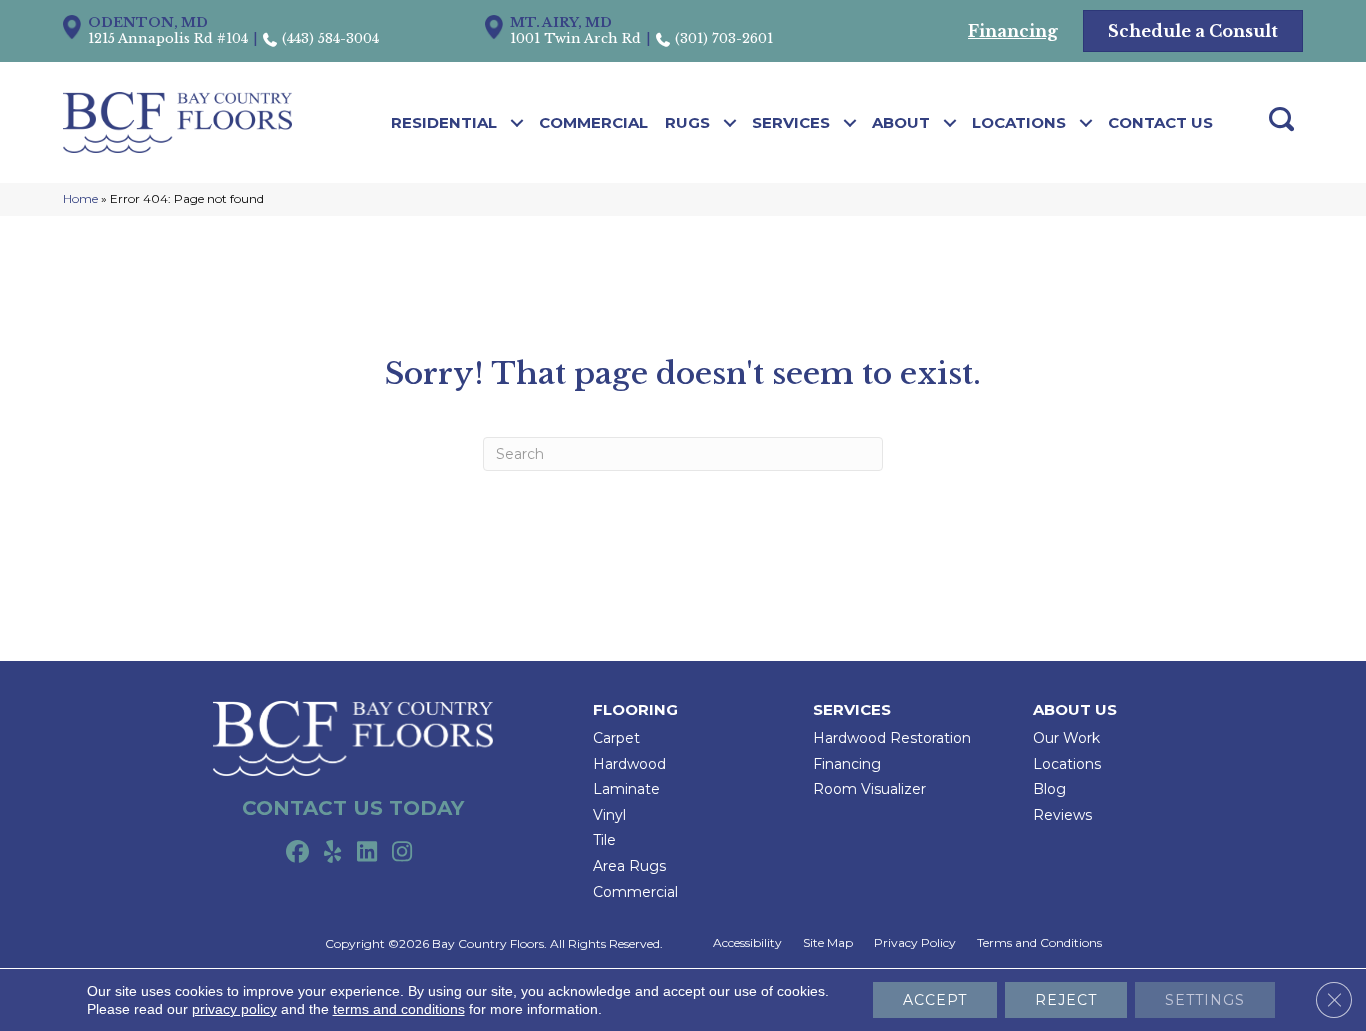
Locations (1019, 122)
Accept (935, 1000)
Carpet (616, 738)
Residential (444, 122)
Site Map (828, 943)
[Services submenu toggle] (850, 123)
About (901, 122)
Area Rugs (629, 866)
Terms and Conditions (1039, 943)
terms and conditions (399, 1009)
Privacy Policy (915, 943)
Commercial (593, 122)
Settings (1205, 1000)
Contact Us (1160, 122)
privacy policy (234, 1009)
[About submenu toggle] (950, 123)
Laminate (626, 789)
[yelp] (332, 853)
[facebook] (297, 853)
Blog (1049, 789)
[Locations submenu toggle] (1086, 123)
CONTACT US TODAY (353, 808)
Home (80, 198)
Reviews (1062, 815)
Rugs (687, 122)
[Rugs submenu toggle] (730, 123)
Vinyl (609, 815)
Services (791, 122)
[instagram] (402, 853)
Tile (604, 840)
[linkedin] (367, 853)
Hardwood (629, 764)
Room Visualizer (869, 789)
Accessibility (747, 943)
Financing (847, 764)
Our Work (1066, 738)
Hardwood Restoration (892, 738)
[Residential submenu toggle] (517, 123)
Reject (1066, 1000)
